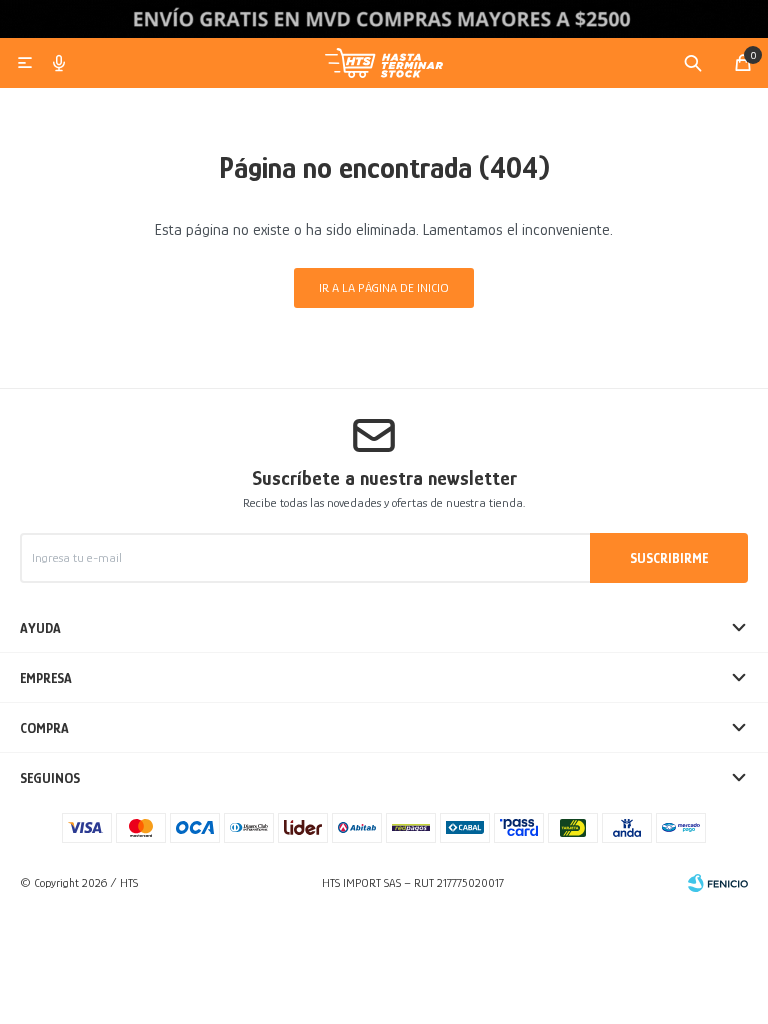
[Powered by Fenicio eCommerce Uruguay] (718, 883)
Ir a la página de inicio (384, 287)
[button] (693, 63)
